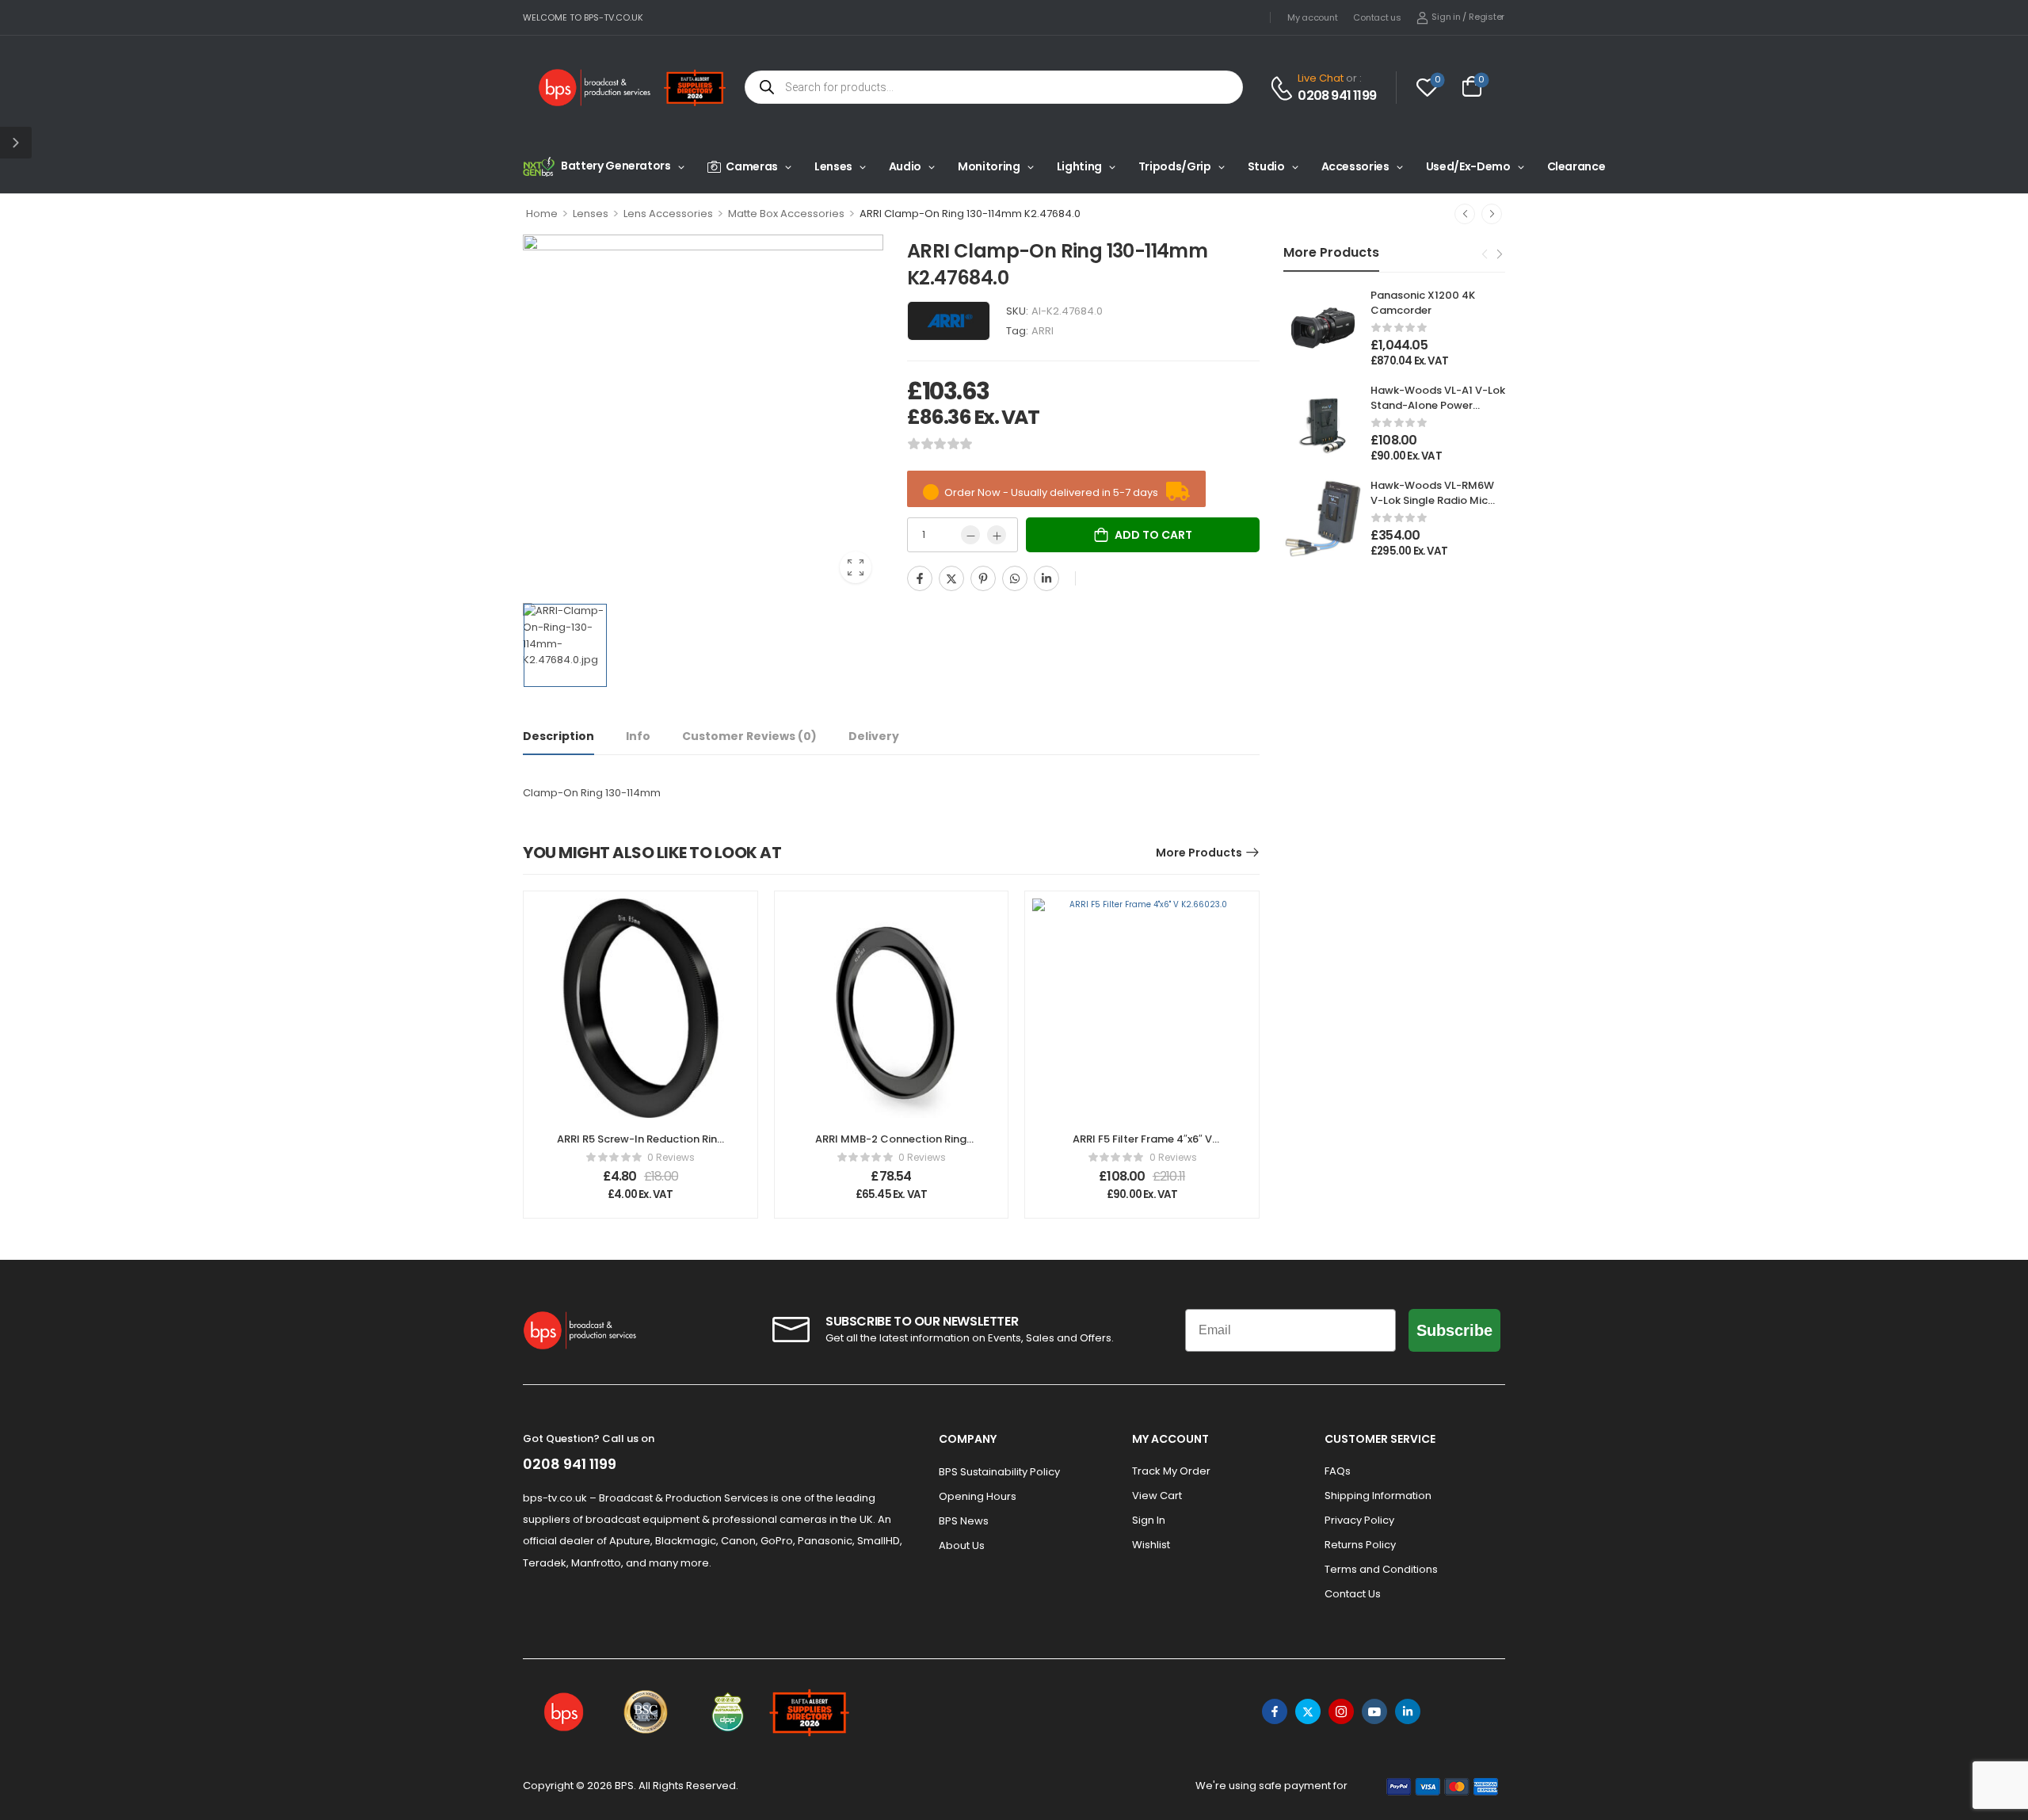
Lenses (833, 166)
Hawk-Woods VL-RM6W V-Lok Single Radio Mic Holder (1432, 500)
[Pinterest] (983, 578)
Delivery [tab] (874, 736)
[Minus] (970, 535)
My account (1312, 17)
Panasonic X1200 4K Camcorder (1423, 302)
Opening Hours (978, 1496)
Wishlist (1151, 1545)
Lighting (1079, 166)
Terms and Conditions (1381, 1569)
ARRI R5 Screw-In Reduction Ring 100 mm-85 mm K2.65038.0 (640, 1146)
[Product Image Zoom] (856, 567)
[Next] (1492, 214)
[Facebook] (920, 578)
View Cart (1157, 1496)
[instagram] (1341, 1711)
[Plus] (997, 535)
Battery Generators (616, 166)
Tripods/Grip (1175, 166)
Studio (1266, 166)
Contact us (1377, 17)
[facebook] (1275, 1711)
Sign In (1149, 1520)
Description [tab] (558, 736)
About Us (962, 1545)
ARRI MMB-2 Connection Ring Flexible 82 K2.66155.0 (891, 1146)
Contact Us (1353, 1594)
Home (542, 214)
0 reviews (671, 1157)
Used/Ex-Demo (1468, 166)
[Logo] (595, 88)
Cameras (752, 166)
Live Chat (1321, 78)
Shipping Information (1378, 1496)
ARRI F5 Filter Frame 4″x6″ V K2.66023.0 (1142, 1146)
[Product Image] (703, 415)
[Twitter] (951, 578)
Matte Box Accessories (786, 214)
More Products (1199, 853)
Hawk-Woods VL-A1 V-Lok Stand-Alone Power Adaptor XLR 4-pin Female (1438, 412)
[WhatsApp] (1015, 578)
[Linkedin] (1046, 578)
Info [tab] (638, 736)
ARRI (1043, 331)
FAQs (1338, 1471)
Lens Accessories (668, 214)
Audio (905, 166)
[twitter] (1308, 1711)
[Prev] (1465, 214)
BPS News (964, 1521)
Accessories (1355, 166)
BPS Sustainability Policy (999, 1472)
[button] (16, 143)
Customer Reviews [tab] (749, 736)
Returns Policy (1360, 1545)
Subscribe (1454, 1330)
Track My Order (1171, 1471)
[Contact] (1284, 88)
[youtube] (1374, 1711)
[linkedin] (1408, 1711)
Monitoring (989, 166)
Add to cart (1153, 535)
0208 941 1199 (1337, 96)
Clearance (1576, 166)
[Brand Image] (949, 321)
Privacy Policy (1359, 1520)
